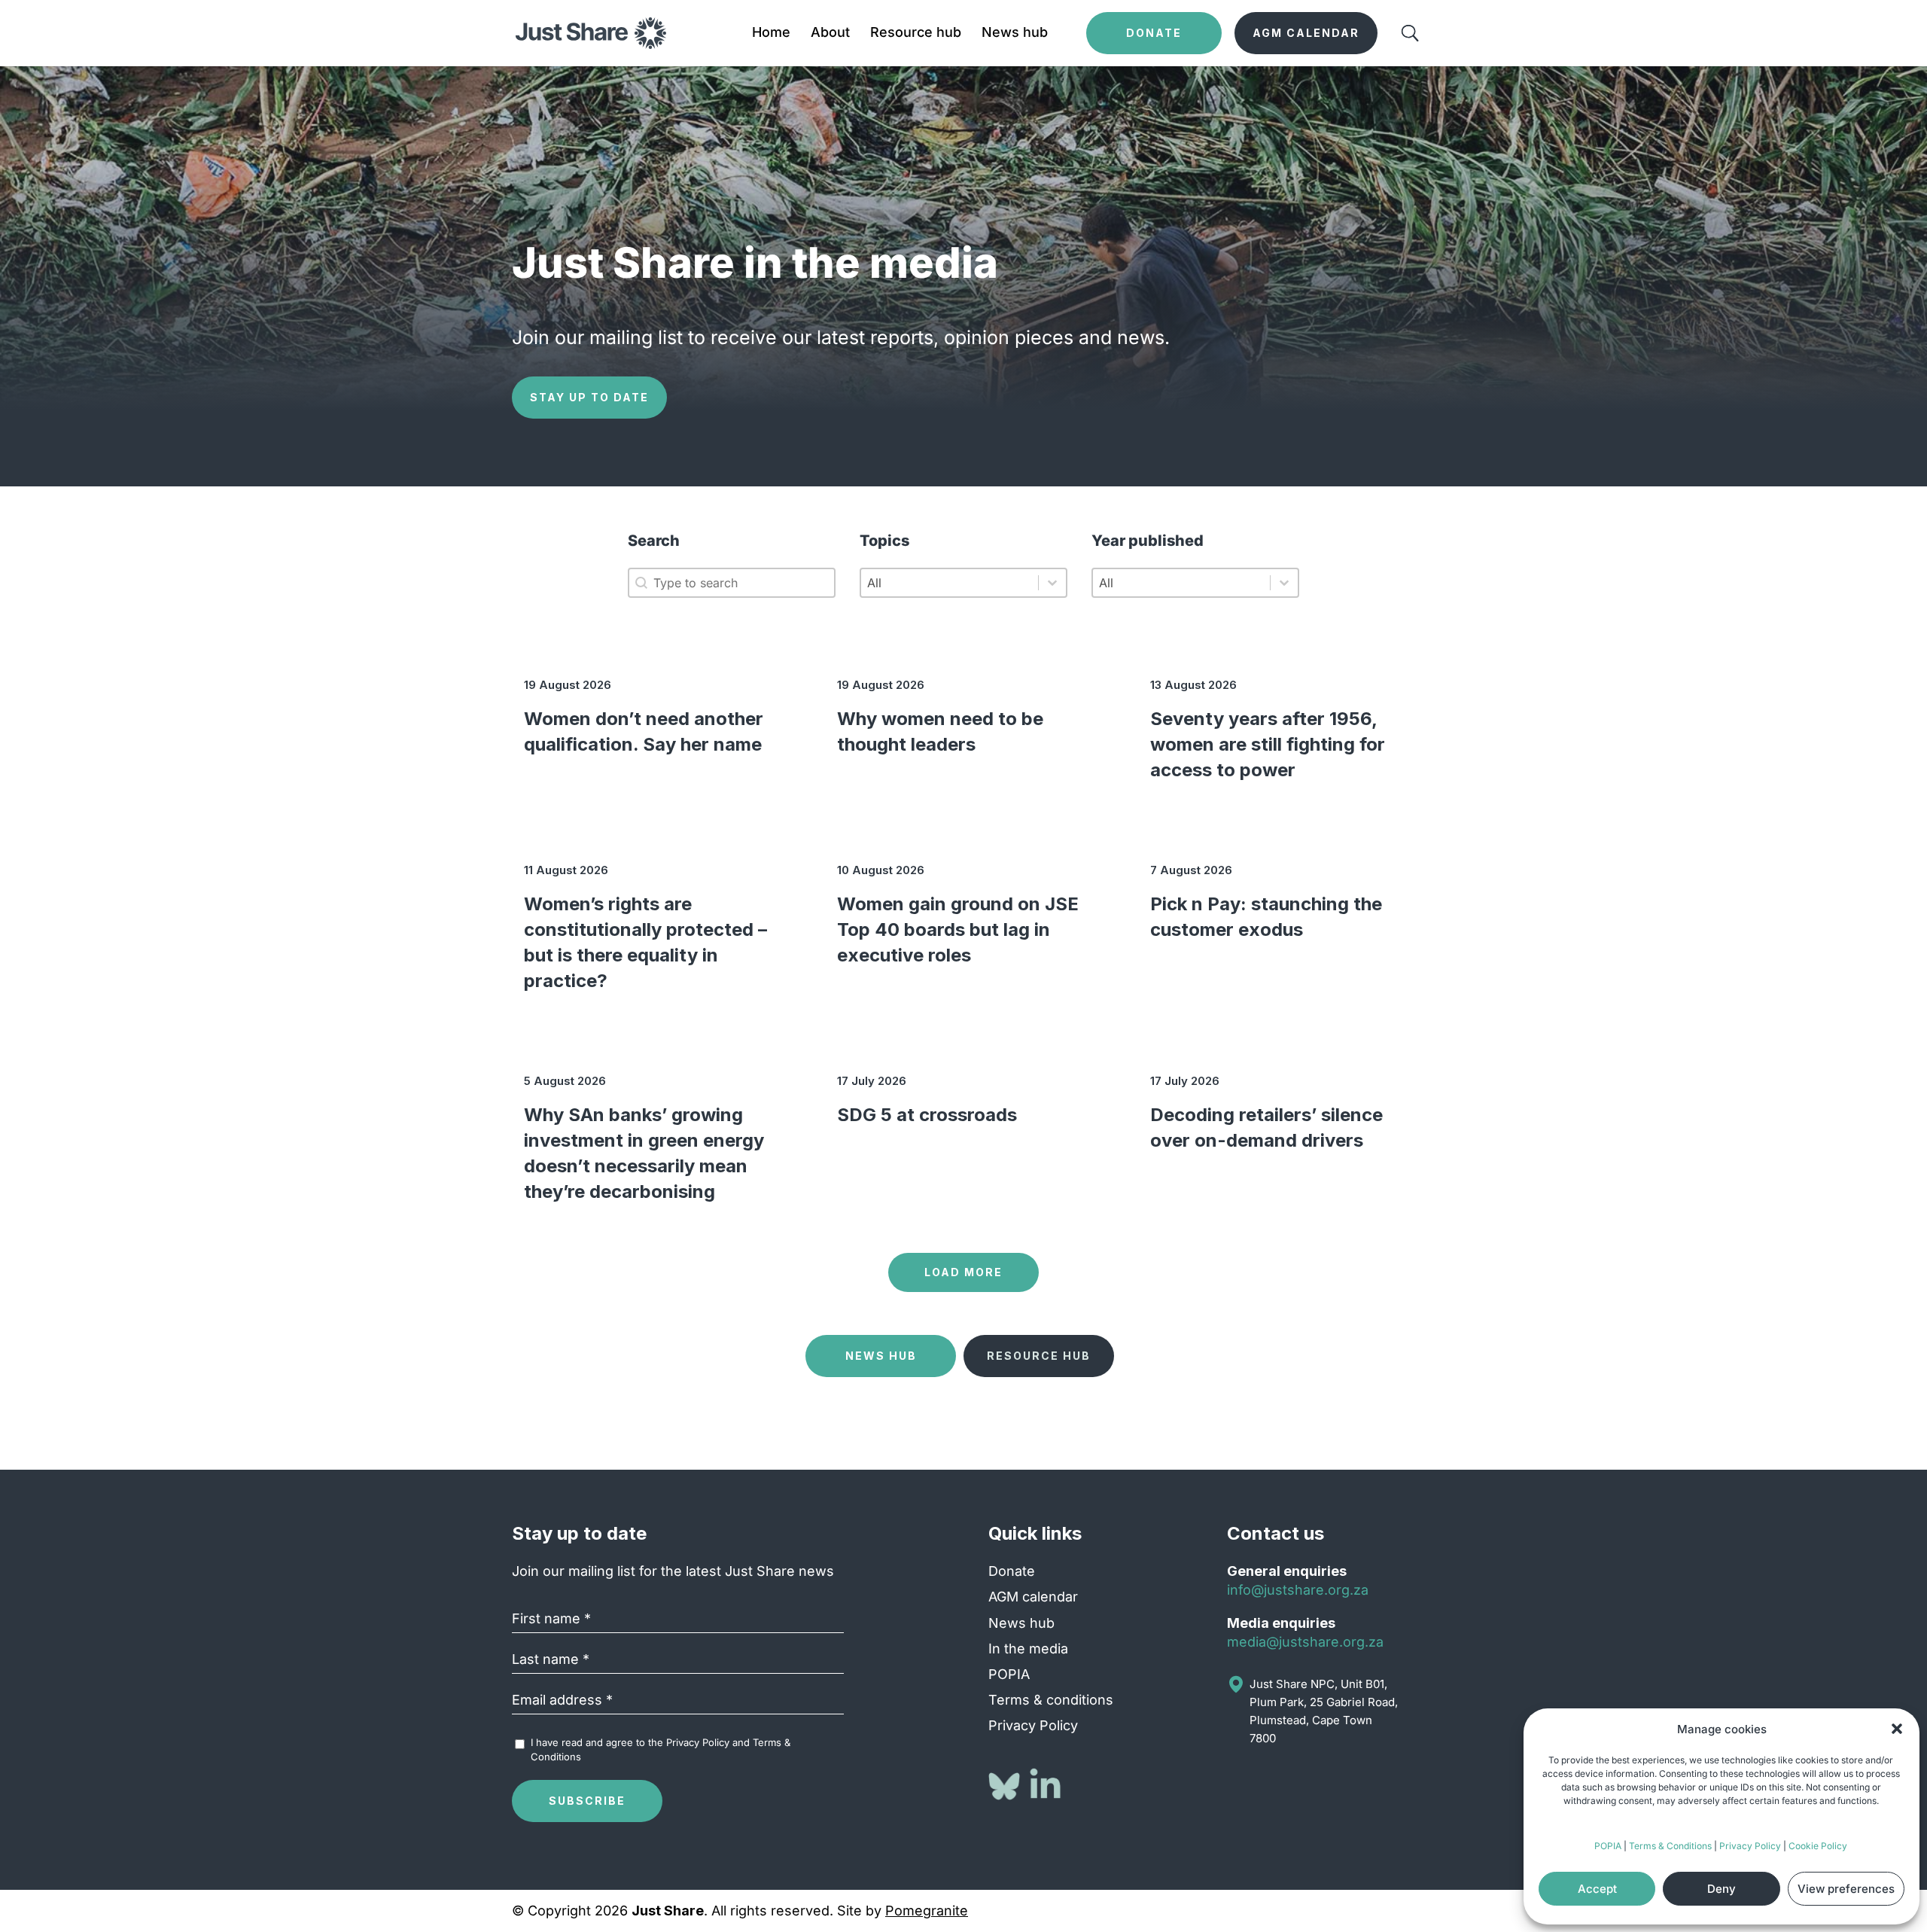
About (830, 34)
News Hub (881, 1356)
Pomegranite (927, 1911)
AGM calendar (1033, 1597)
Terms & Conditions (1670, 1846)
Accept (1597, 1889)
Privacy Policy (1750, 1846)
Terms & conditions (1051, 1700)
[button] (1897, 1729)
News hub (1015, 34)
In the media (1028, 1649)
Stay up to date (589, 397)
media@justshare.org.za (1305, 1642)
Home (771, 34)
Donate (1012, 1571)
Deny (1722, 1889)
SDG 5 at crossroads (927, 1115)
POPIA (1608, 1846)
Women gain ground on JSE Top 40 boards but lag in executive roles (958, 929)
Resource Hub (1039, 1356)
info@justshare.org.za (1298, 1590)
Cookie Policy (1818, 1846)
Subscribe (587, 1801)
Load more (963, 1272)
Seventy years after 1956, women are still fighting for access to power (1268, 744)
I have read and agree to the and (661, 1749)
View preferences (1846, 1889)
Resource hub (916, 34)
